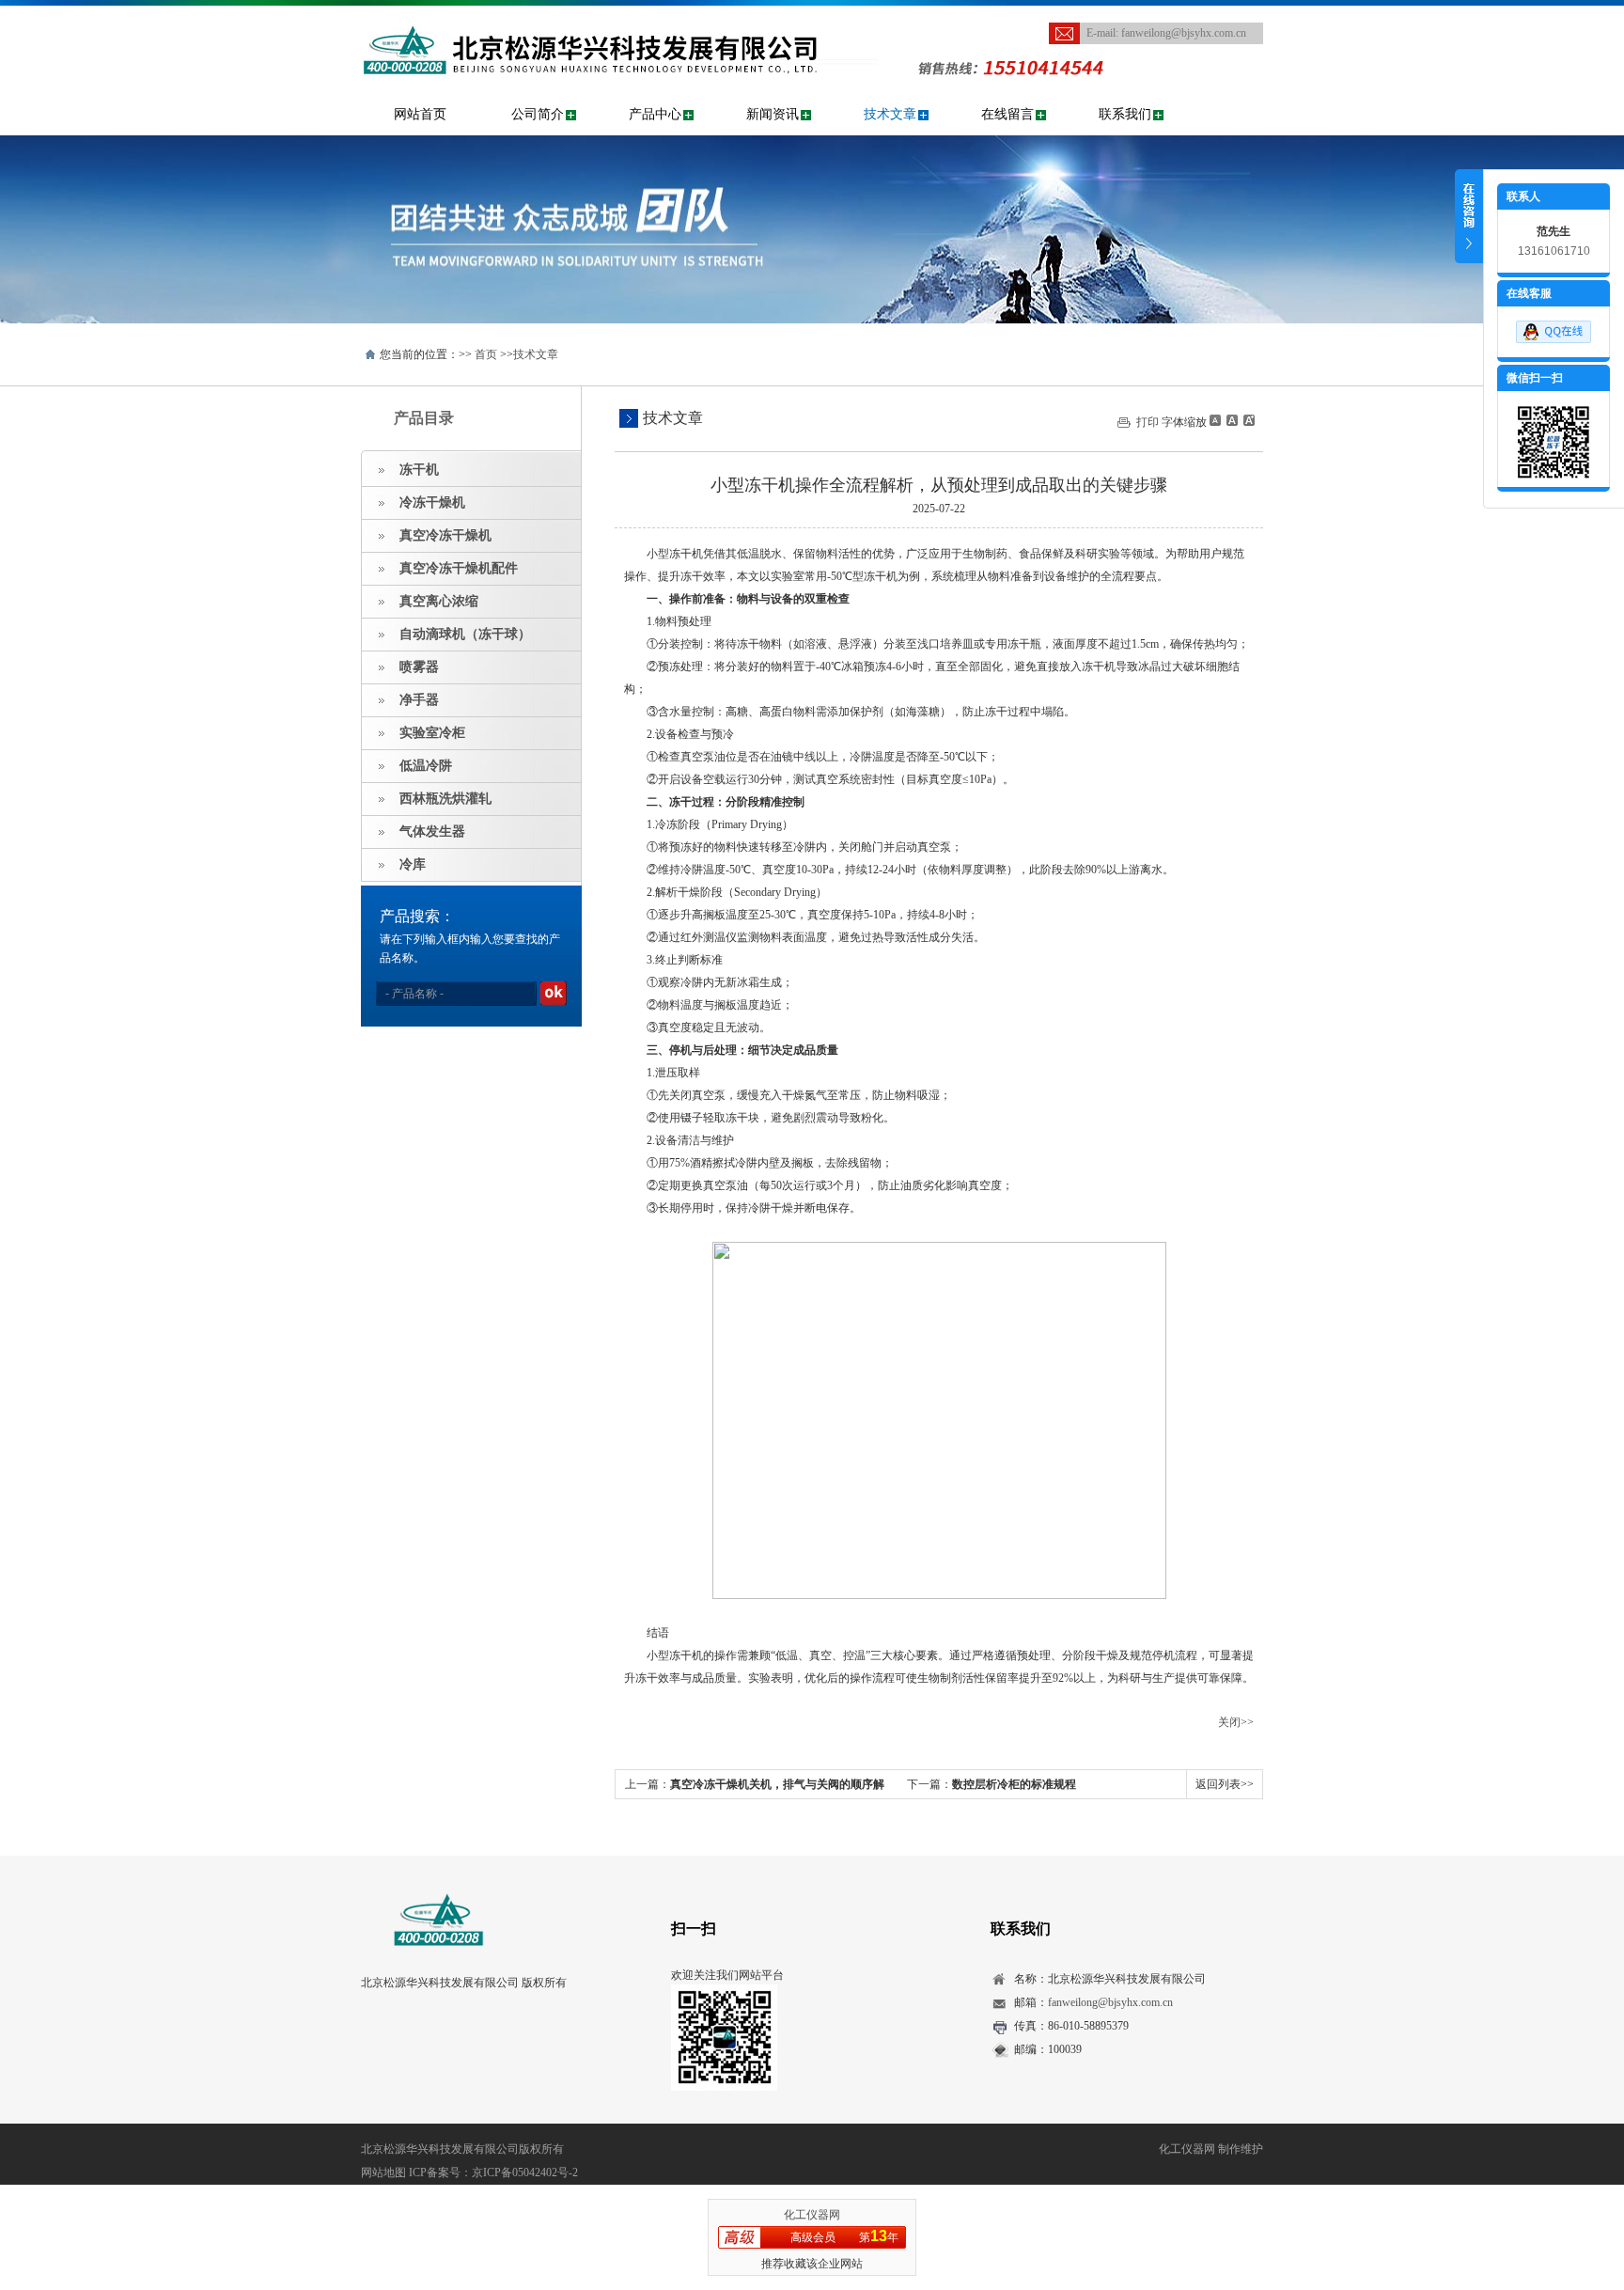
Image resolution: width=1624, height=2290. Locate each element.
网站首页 (420, 114)
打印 (1148, 422)
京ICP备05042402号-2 (525, 2172)
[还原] (1231, 420)
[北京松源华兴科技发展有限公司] (619, 15)
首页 (486, 354)
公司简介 (538, 114)
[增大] (1247, 420)
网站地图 (383, 2172)
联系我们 (1125, 114)
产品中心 (655, 114)
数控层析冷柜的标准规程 (1014, 1784)
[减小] (1215, 420)
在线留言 (1007, 114)
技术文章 (890, 114)
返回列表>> (1225, 1784)
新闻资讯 (773, 114)
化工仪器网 (812, 2215)
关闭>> (1236, 1722)
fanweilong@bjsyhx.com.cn (1184, 33)
